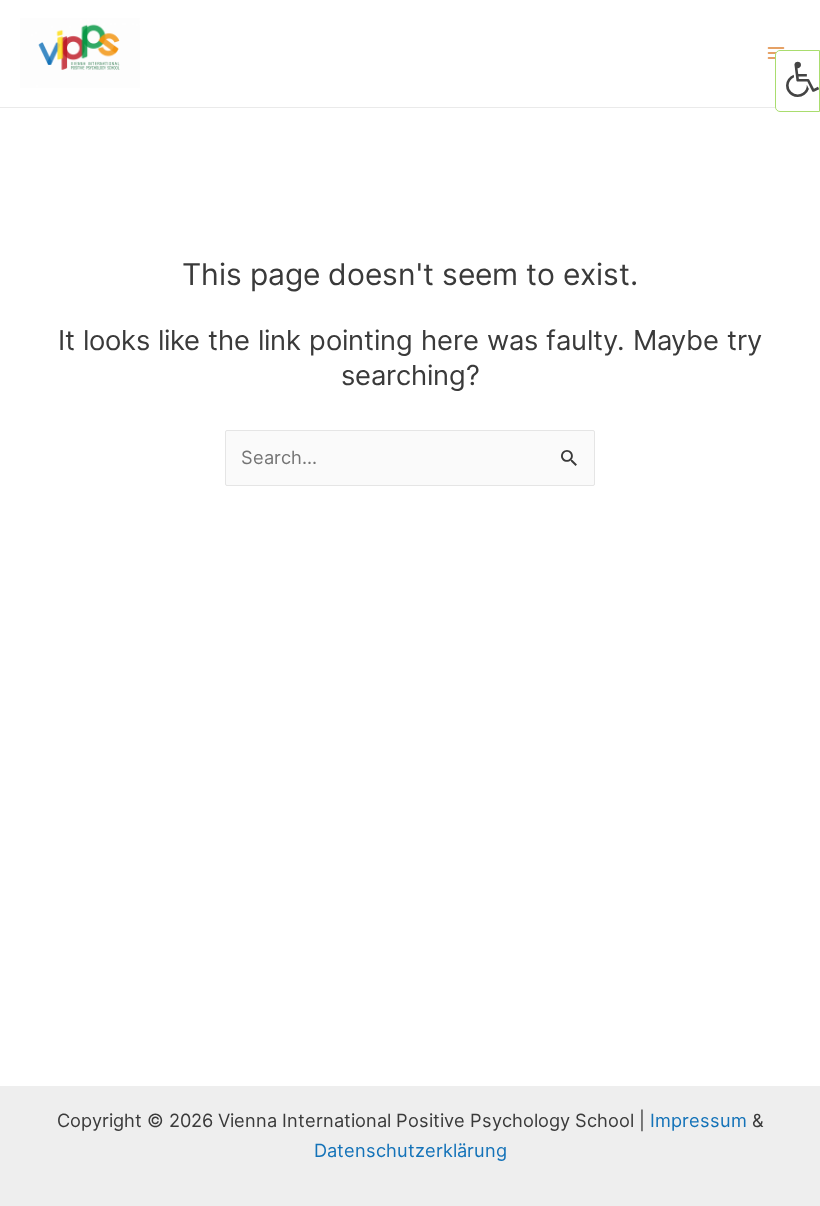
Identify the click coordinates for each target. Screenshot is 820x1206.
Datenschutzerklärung (410, 1150)
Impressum (698, 1120)
